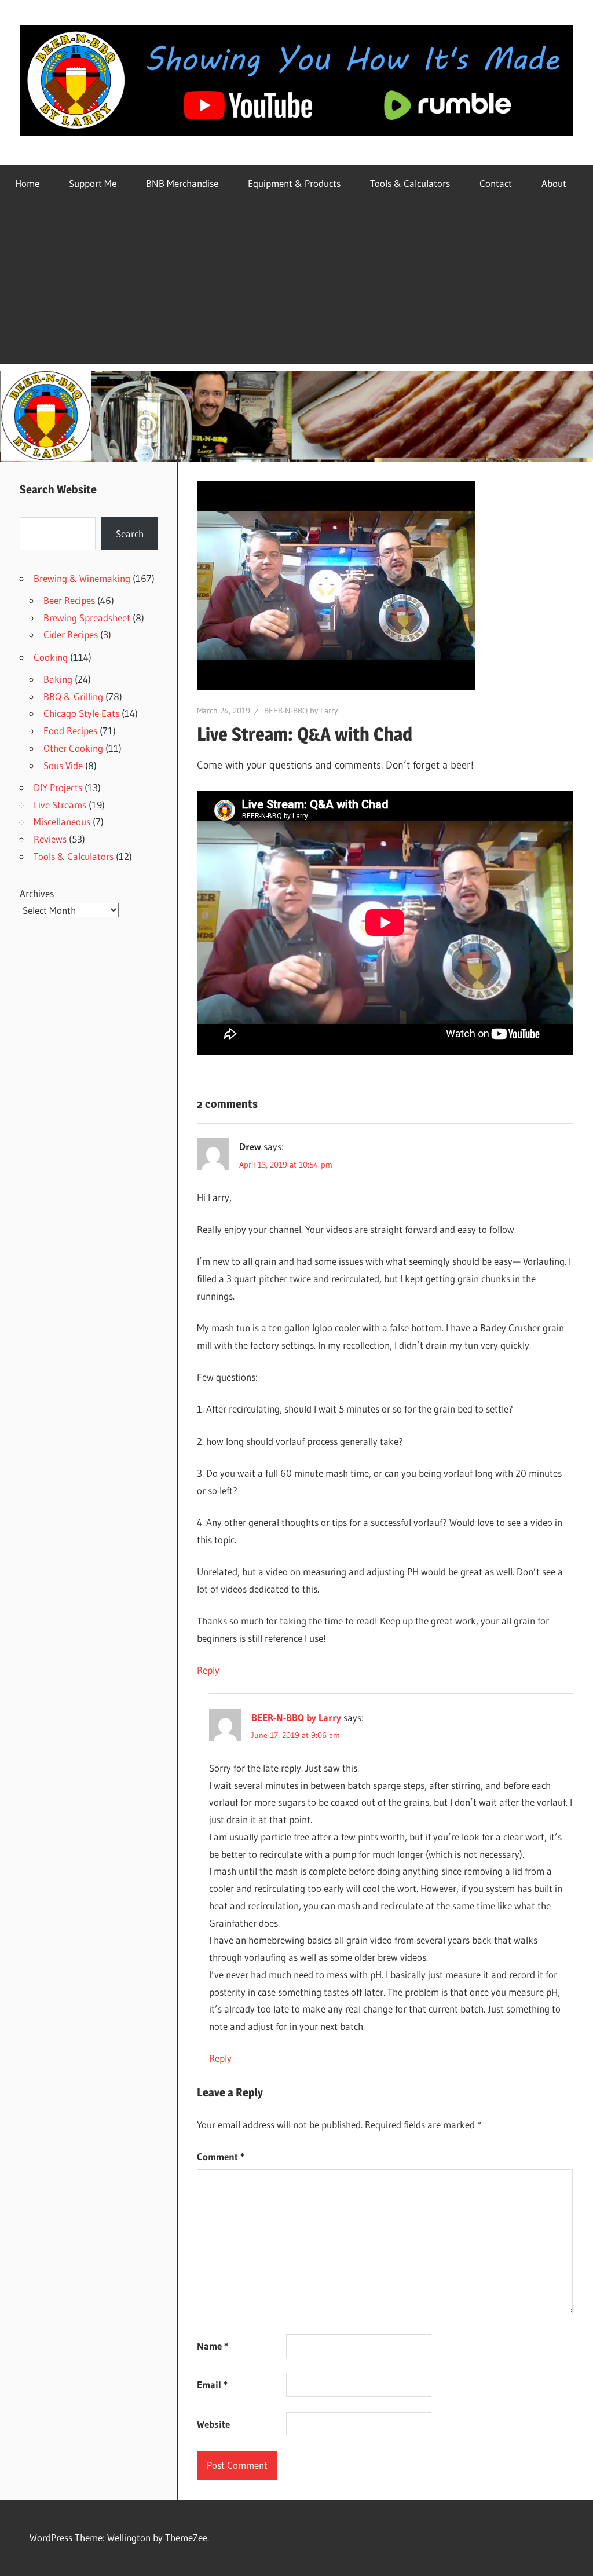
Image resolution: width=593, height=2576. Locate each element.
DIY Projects (58, 787)
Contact (496, 183)
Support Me (93, 183)
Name (213, 2346)
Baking (58, 679)
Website (213, 2424)
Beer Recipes (69, 600)
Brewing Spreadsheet (87, 618)
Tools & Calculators (410, 183)
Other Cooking (73, 748)
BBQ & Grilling (73, 696)
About (554, 183)
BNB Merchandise (182, 183)
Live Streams (60, 805)
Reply (208, 1670)
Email (212, 2385)
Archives (37, 893)
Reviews (50, 839)
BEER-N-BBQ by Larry (301, 711)
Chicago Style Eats (81, 713)
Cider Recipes (71, 634)
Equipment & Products (294, 183)
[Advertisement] (296, 283)
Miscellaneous (62, 822)
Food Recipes (70, 731)
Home (27, 183)
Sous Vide (63, 765)
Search (130, 534)
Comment (221, 2156)
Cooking (51, 657)
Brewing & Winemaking (82, 578)
